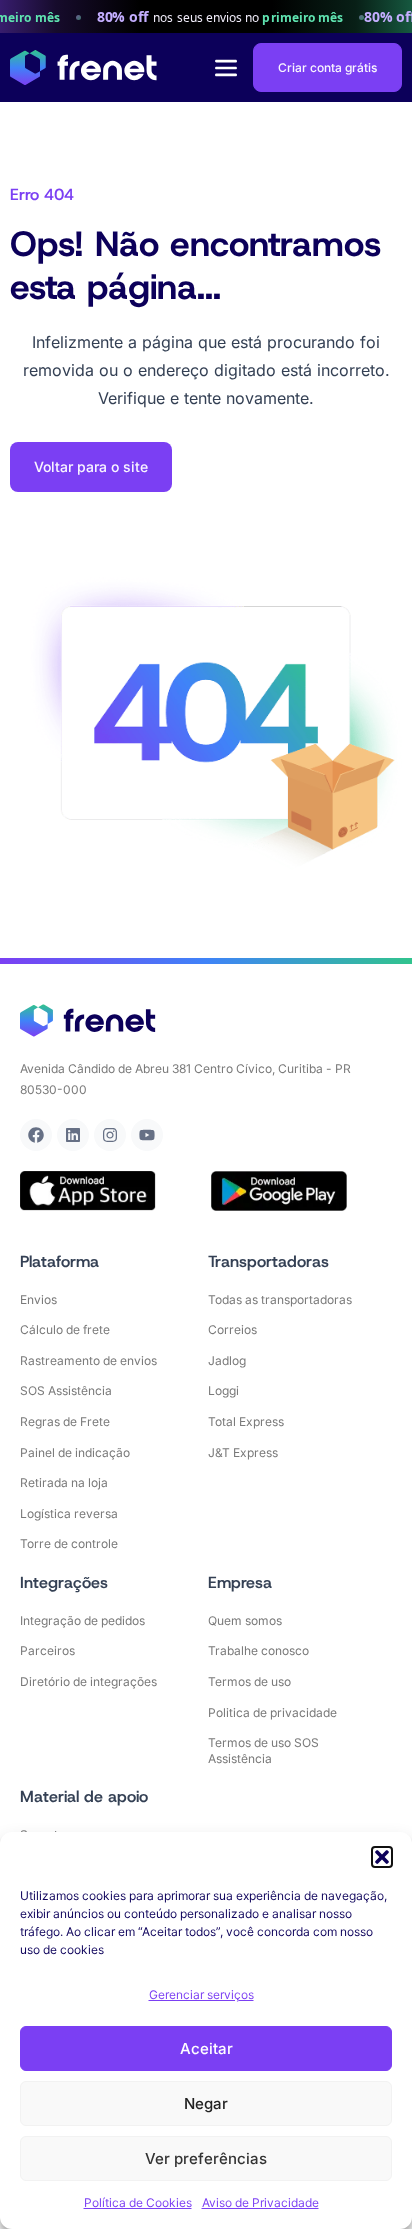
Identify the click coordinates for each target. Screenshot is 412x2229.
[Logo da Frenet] (83, 67)
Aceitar (206, 2048)
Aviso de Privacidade (260, 2202)
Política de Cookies (138, 2202)
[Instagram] (110, 1135)
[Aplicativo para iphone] (88, 1191)
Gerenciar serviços (201, 1994)
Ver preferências (206, 2158)
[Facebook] (36, 1135)
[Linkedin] (73, 1135)
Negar (206, 2103)
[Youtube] (147, 1135)
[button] (382, 1857)
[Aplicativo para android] (279, 1191)
